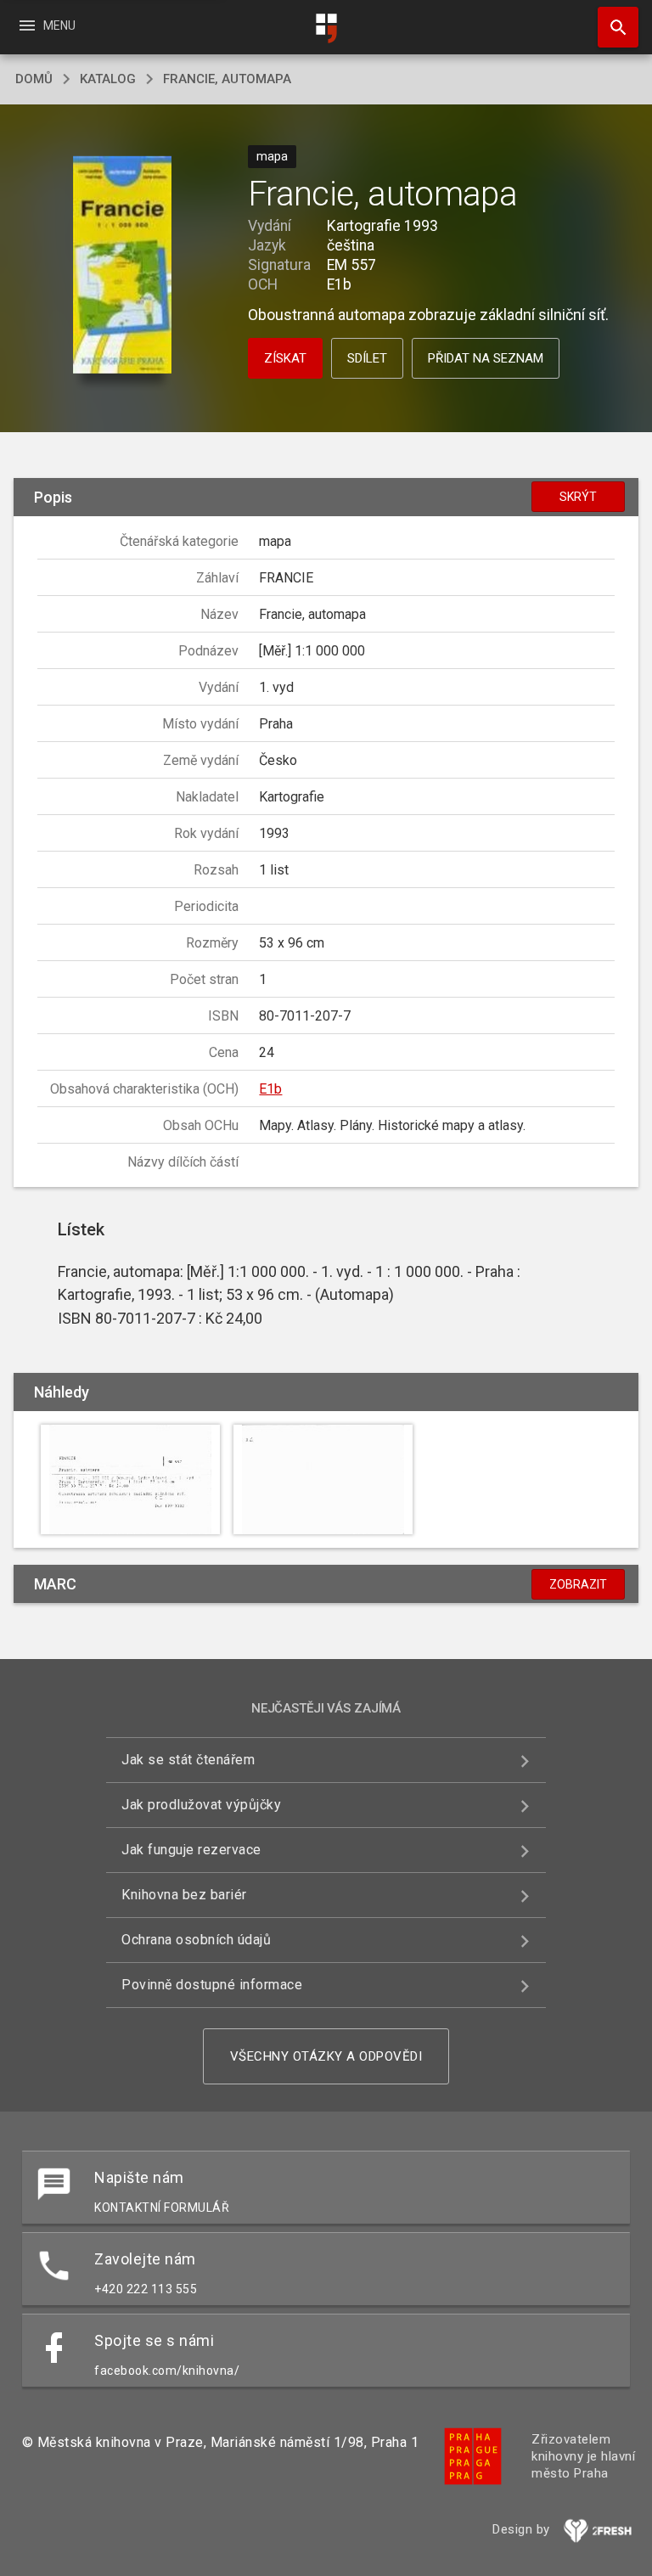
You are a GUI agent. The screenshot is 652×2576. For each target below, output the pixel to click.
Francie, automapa (227, 79)
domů (34, 79)
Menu (46, 25)
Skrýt (578, 497)
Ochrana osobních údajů (196, 1940)
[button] (122, 266)
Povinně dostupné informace (212, 1985)
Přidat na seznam (486, 358)
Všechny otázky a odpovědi (326, 2056)
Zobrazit (578, 1584)
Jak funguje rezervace (191, 1850)
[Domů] (326, 28)
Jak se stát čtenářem (188, 1760)
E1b (270, 1089)
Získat (285, 358)
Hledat (612, 27)
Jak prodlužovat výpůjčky (201, 1805)
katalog (108, 79)
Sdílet (367, 358)
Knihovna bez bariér (184, 1895)
